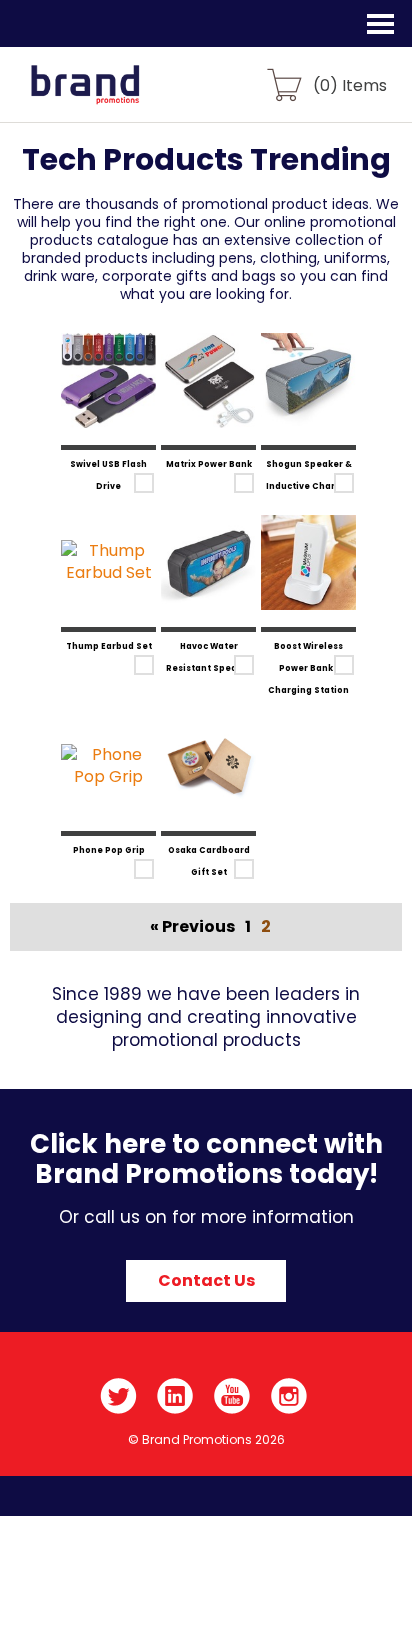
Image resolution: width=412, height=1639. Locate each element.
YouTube (232, 1396)
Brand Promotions (121, 96)
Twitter (118, 1396)
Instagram (289, 1396)
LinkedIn (175, 1396)
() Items (350, 84)
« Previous (192, 926)
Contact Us (206, 1280)
